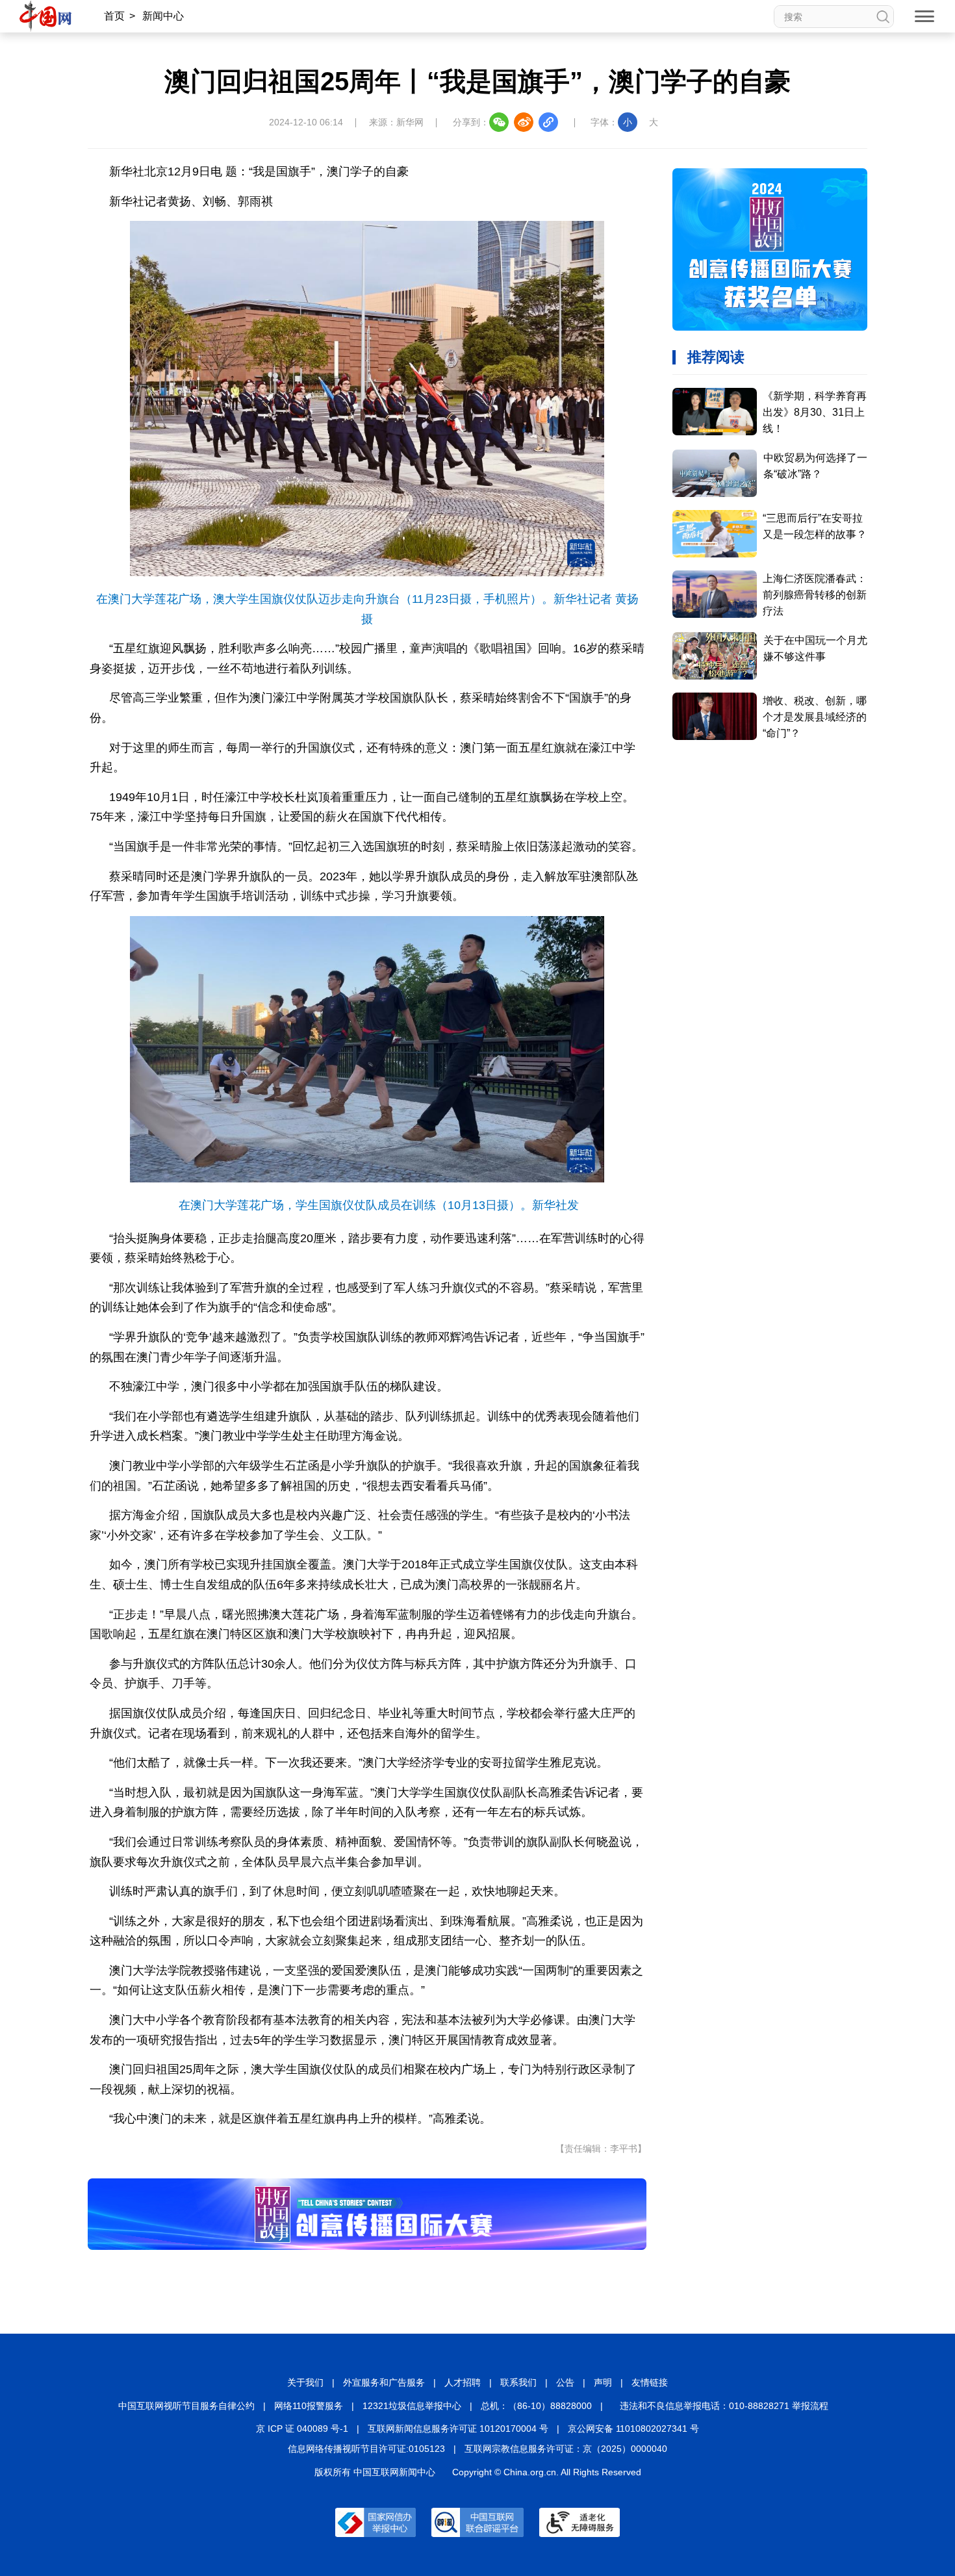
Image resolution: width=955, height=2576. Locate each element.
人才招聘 (463, 2382)
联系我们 (518, 2382)
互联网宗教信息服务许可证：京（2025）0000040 (566, 2449)
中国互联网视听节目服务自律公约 (186, 2406)
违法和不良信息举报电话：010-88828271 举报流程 (724, 2406)
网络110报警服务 (309, 2406)
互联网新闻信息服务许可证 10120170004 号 (458, 2429)
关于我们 (305, 2382)
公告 (565, 2382)
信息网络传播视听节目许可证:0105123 (366, 2449)
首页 (114, 16)
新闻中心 (163, 16)
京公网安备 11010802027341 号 (633, 2429)
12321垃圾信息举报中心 (412, 2406)
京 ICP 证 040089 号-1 (302, 2429)
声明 (603, 2382)
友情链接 (650, 2382)
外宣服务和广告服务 (384, 2382)
